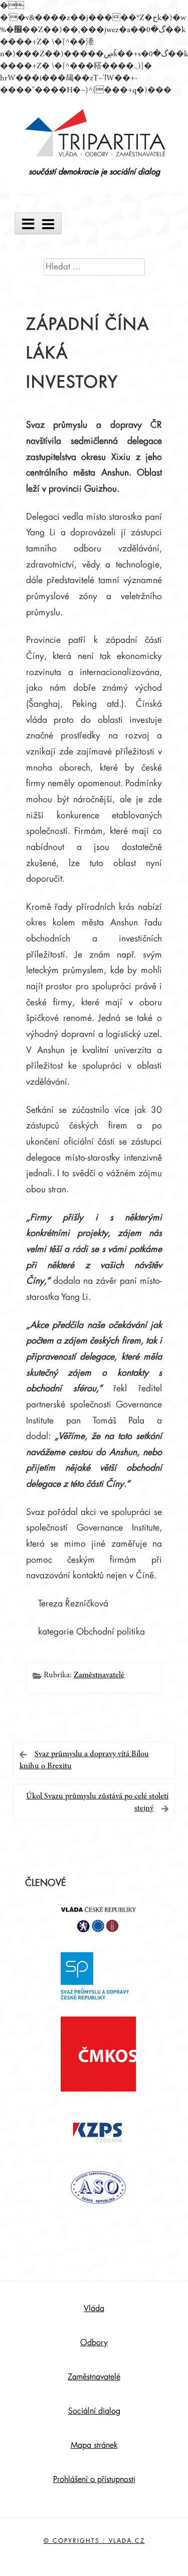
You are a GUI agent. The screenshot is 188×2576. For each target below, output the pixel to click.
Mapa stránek (94, 2445)
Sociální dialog (94, 2411)
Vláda (94, 2309)
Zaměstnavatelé (99, 1675)
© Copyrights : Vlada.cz (94, 2541)
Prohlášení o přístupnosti (94, 2479)
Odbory (94, 2343)
